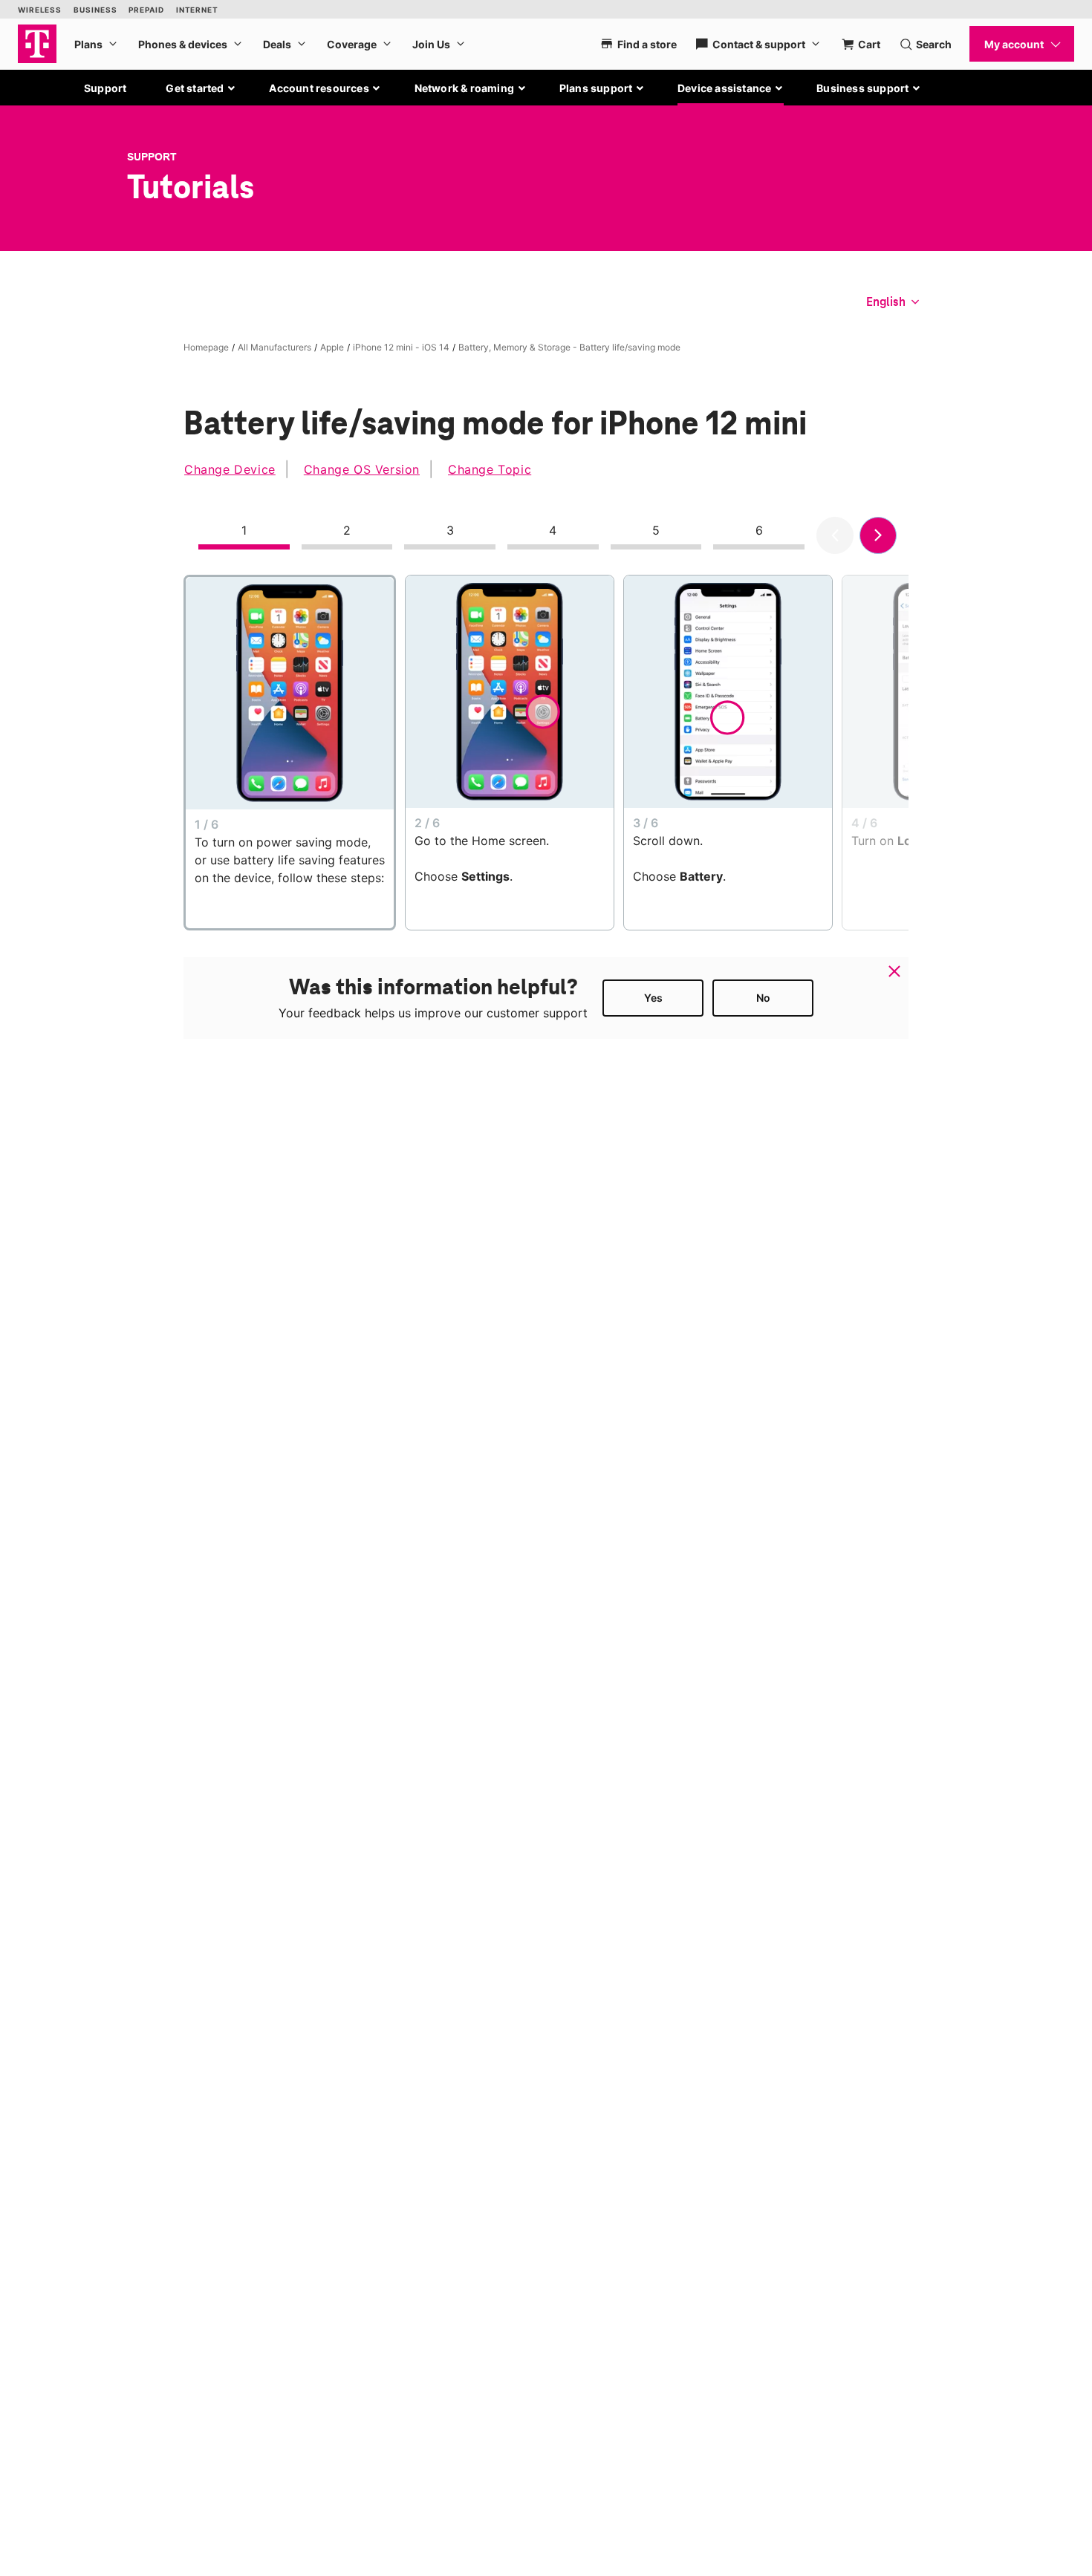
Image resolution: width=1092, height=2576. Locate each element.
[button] (201, 88)
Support (105, 88)
